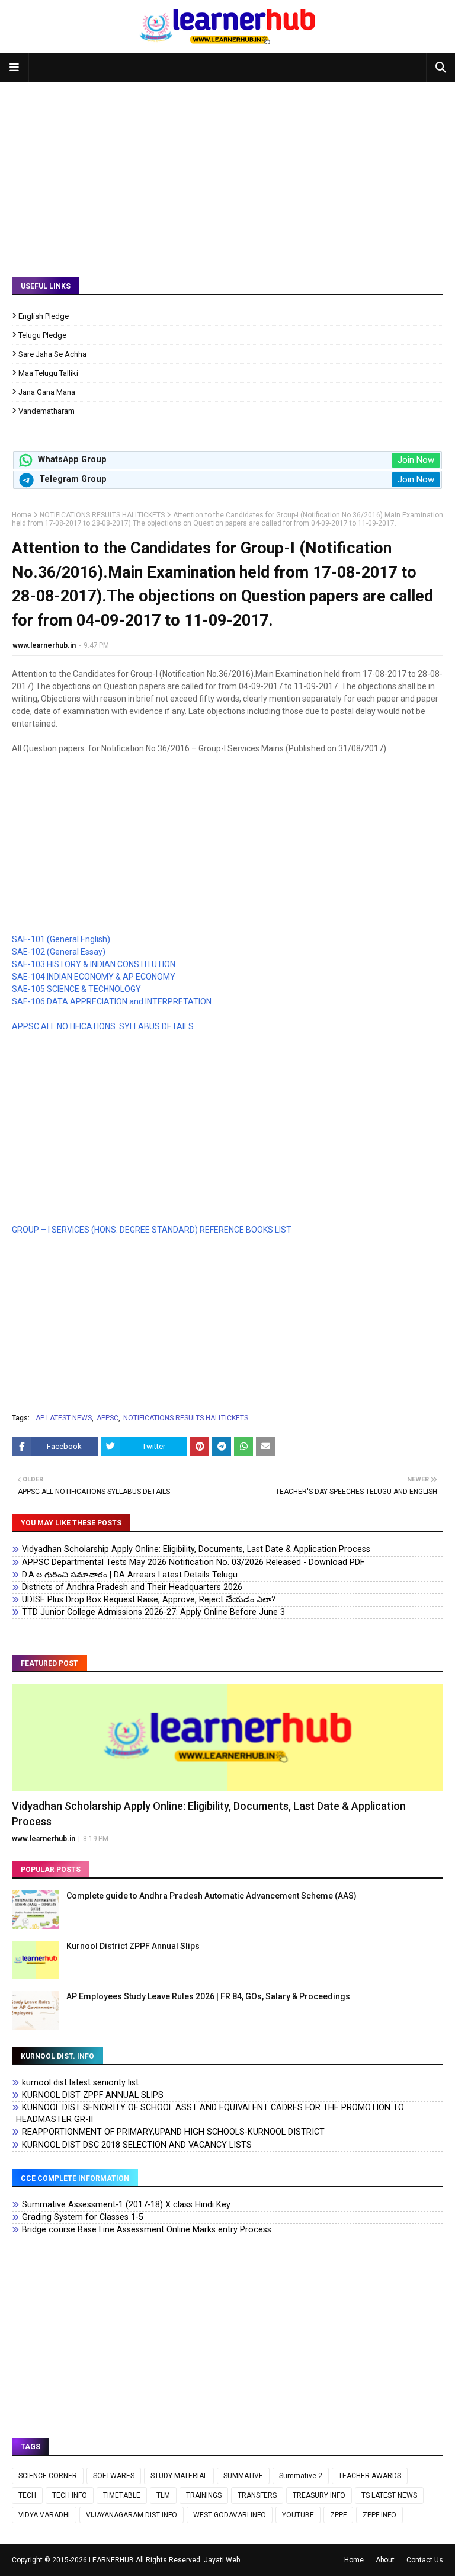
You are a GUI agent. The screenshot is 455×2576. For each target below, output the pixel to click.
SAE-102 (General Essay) (59, 952)
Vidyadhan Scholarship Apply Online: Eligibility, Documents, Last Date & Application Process (196, 1549)
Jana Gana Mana (47, 392)
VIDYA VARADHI (44, 2515)
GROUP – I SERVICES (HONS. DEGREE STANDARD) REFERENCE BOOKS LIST (152, 1230)
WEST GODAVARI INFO (230, 2515)
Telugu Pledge (42, 335)
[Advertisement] (227, 171)
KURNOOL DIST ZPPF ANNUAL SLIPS (93, 2095)
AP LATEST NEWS (64, 1418)
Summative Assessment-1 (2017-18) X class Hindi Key (126, 2205)
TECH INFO (70, 2495)
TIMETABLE (122, 2495)
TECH (27, 2495)
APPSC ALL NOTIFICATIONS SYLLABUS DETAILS (104, 1026)
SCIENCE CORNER (48, 2476)
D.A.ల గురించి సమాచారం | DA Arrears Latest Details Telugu (130, 1575)
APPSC (108, 1418)
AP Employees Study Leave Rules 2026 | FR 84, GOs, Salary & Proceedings (208, 1996)
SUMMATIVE (243, 2476)
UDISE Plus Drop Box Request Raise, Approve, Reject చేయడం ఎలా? (149, 1600)
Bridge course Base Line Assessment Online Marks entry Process (147, 2230)
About (385, 2560)
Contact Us (425, 2560)
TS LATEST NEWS (389, 2495)
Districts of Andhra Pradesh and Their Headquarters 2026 (132, 1587)
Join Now (416, 460)
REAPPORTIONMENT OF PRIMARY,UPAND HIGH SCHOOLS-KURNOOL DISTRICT (173, 2132)
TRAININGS (204, 2495)
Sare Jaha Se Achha (52, 354)
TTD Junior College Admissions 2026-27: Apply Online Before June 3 (153, 1612)
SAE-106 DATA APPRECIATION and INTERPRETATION (112, 1001)
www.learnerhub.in (44, 645)
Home (22, 515)
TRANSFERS (257, 2495)
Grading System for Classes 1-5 (83, 2217)
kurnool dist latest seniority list (80, 2083)
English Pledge (44, 316)
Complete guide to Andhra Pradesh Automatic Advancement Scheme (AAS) (212, 1896)
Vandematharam (47, 411)
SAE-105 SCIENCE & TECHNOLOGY (76, 989)
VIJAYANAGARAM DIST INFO (132, 2515)
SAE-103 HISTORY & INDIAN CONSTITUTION (94, 964)
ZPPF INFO (379, 2515)
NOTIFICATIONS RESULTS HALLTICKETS (102, 515)
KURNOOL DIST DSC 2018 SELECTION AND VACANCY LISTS (137, 2145)
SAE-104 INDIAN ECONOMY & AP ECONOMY (94, 977)
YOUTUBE (298, 2515)
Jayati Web (222, 2560)
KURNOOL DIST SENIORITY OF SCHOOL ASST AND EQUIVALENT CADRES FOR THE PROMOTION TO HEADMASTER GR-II (210, 2113)
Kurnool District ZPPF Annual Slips (133, 1946)
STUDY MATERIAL (179, 2476)
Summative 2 (301, 2476)
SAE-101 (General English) (61, 939)
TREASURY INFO (319, 2495)
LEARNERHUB (111, 2560)
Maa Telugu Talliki (48, 373)
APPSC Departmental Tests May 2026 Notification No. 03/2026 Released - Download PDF (193, 1562)
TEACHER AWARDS (370, 2476)
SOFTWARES (114, 2476)
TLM (163, 2495)
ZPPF (338, 2515)
